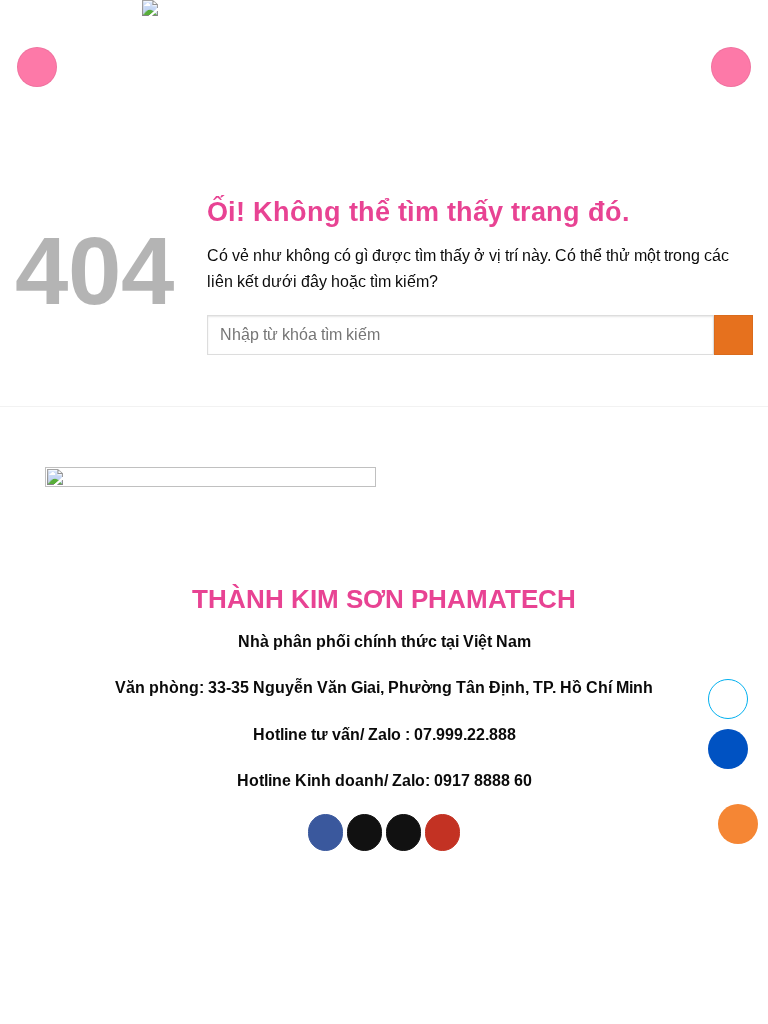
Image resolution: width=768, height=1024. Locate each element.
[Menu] (37, 67)
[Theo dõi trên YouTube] (443, 832)
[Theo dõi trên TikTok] (365, 832)
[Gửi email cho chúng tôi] (404, 832)
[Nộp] (733, 334)
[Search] (731, 67)
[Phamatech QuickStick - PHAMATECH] (384, 67)
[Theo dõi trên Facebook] (326, 832)
